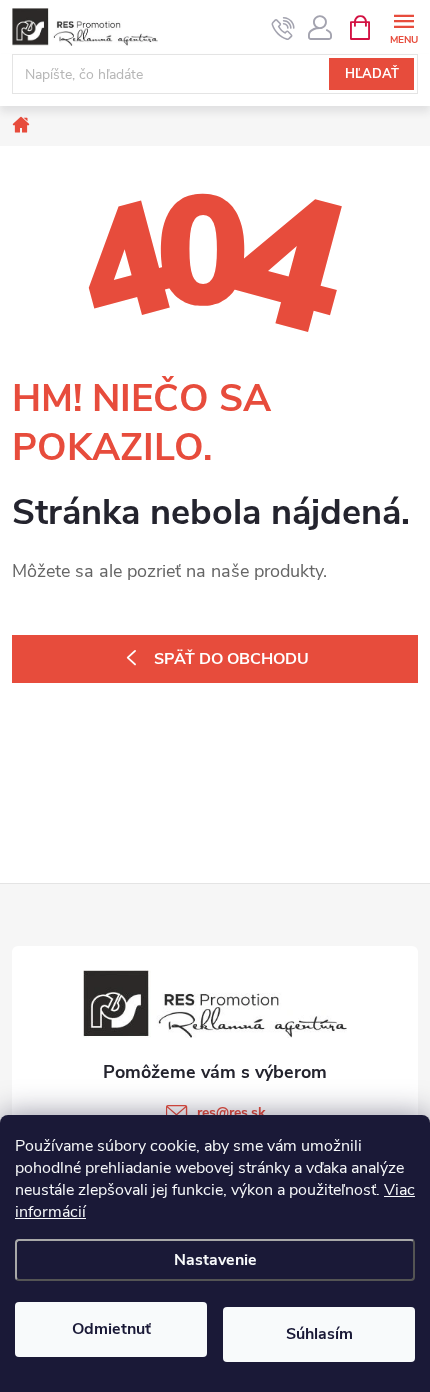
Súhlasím (319, 1334)
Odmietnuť (111, 1329)
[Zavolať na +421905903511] (283, 28)
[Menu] (403, 26)
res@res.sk (231, 1112)
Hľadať (372, 74)
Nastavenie (215, 1260)
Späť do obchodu (231, 659)
